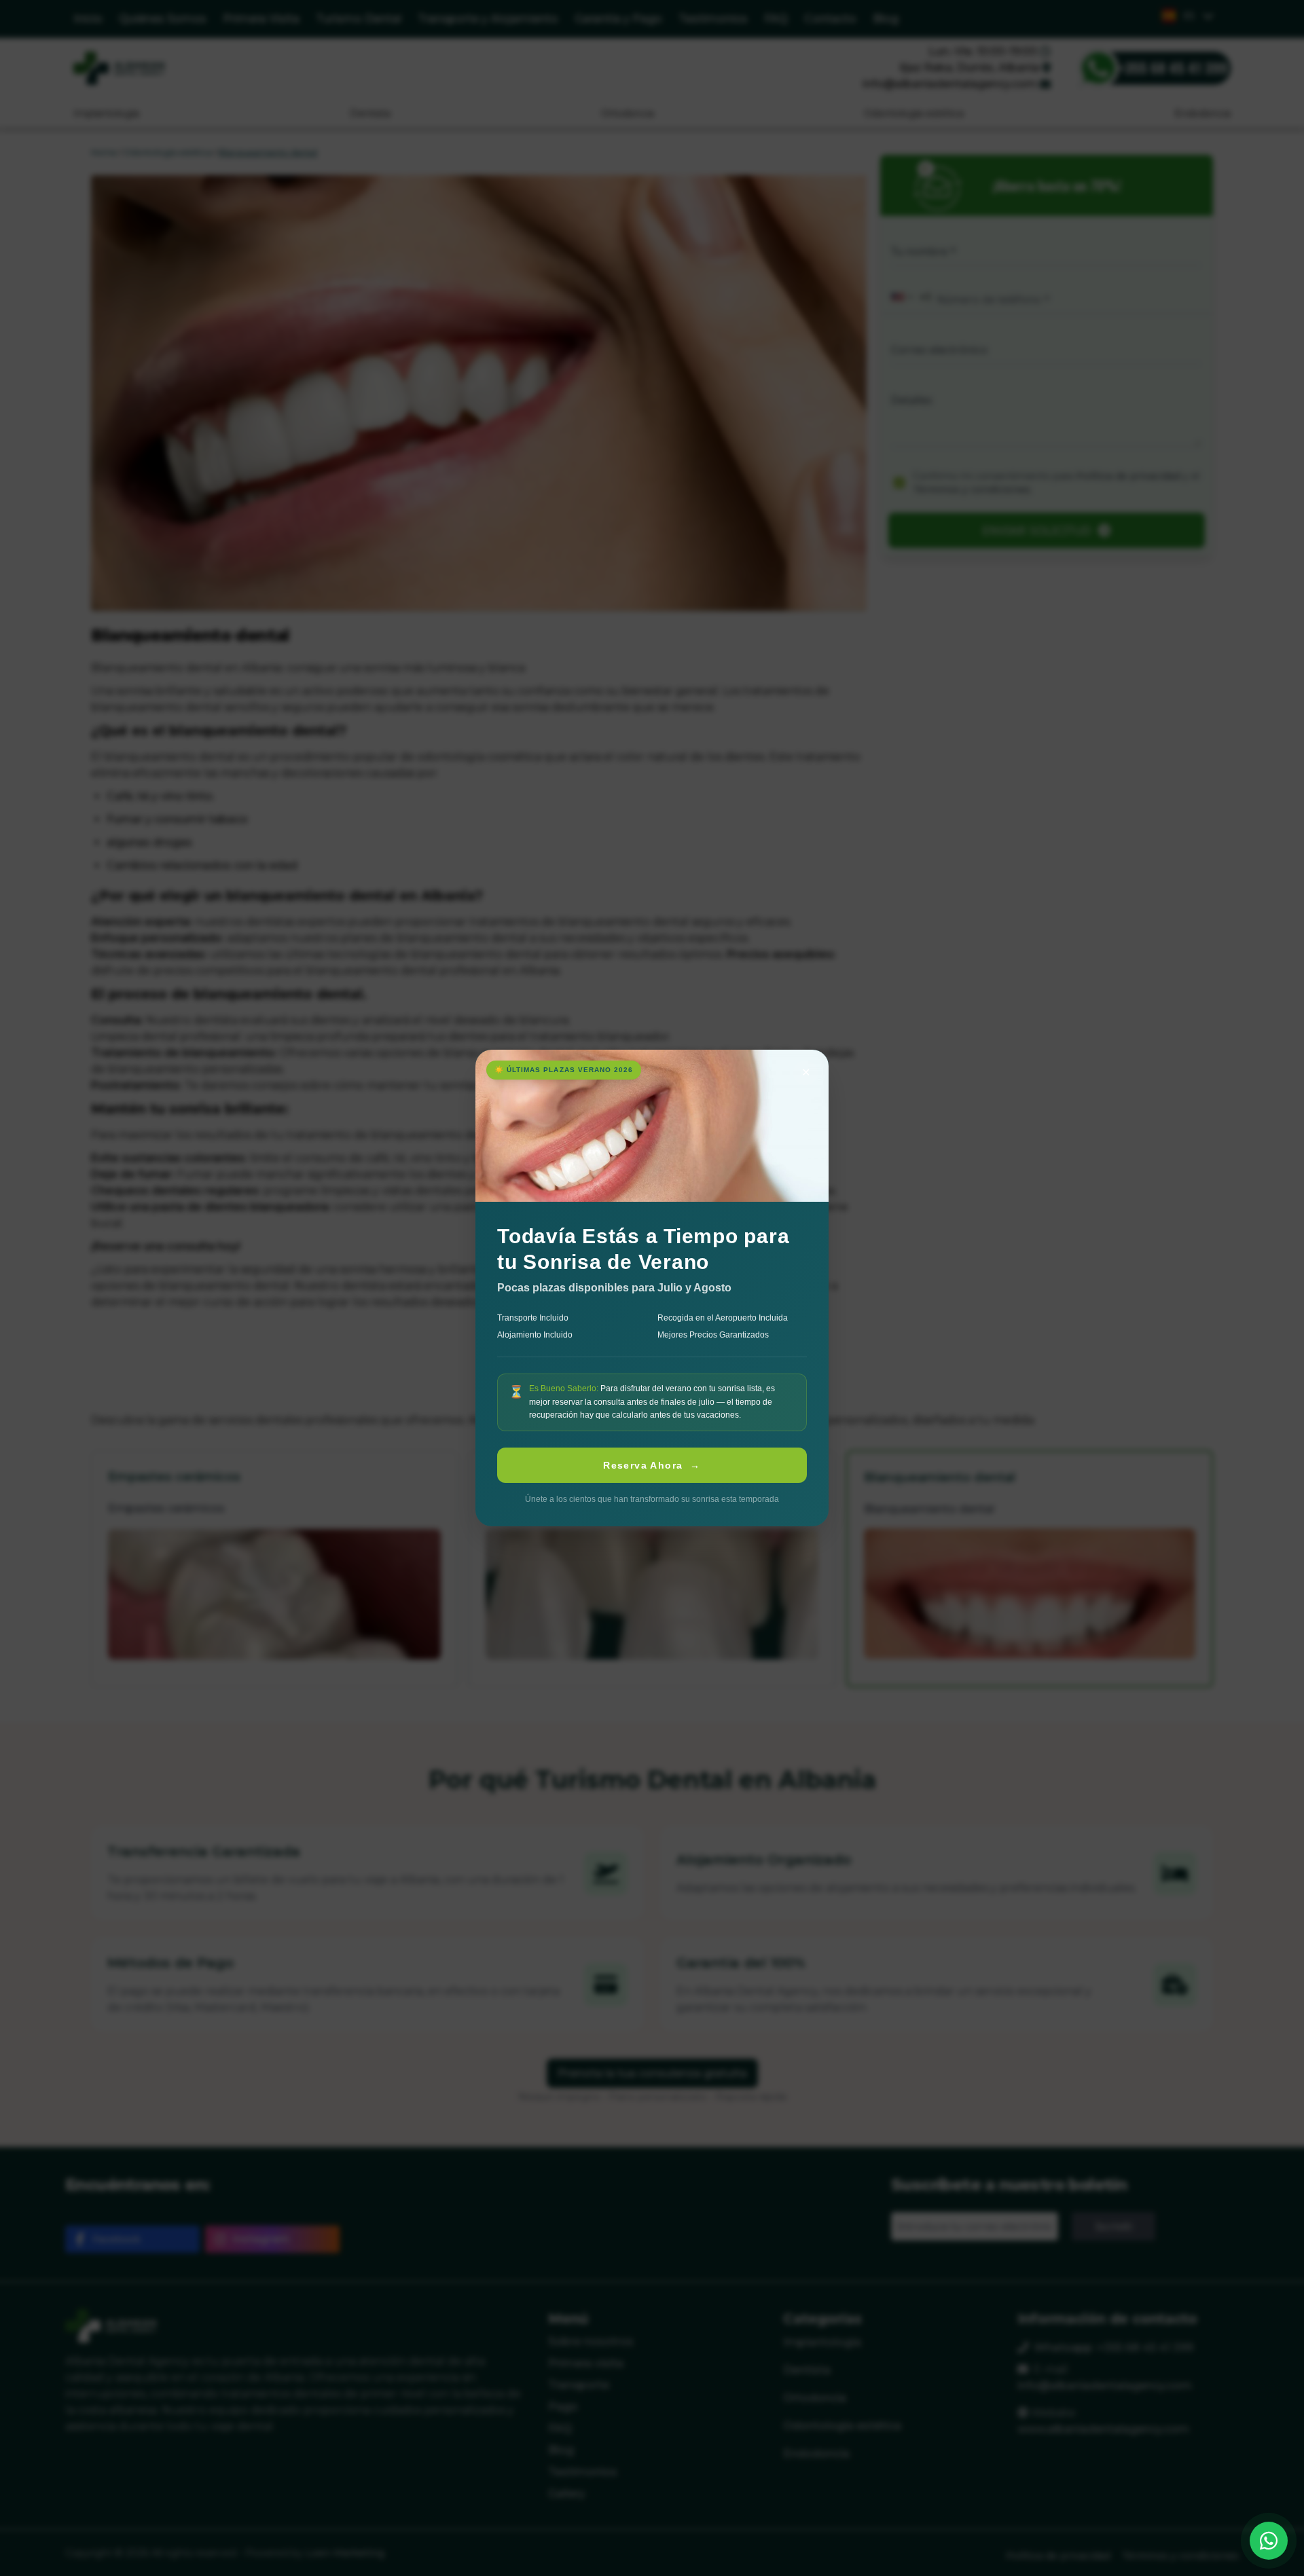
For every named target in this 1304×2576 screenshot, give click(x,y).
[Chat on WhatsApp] (1269, 2541)
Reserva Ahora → (652, 1465)
